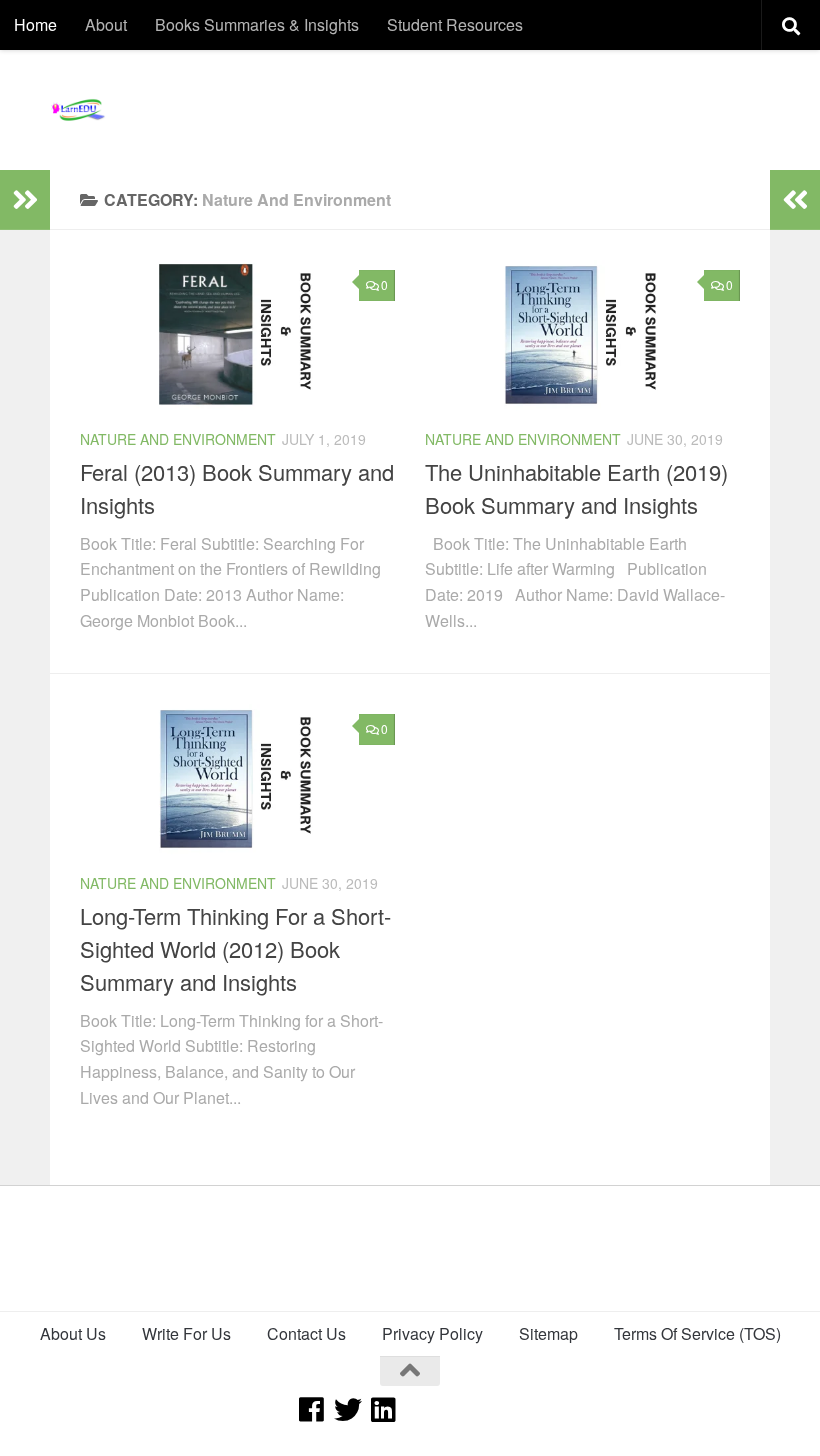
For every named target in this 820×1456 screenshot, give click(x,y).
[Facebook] (312, 1410)
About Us (73, 1333)
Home (35, 24)
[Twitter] (348, 1410)
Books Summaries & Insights (257, 24)
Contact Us (306, 1333)
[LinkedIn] (384, 1410)
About (106, 24)
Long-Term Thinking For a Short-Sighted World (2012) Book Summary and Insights (235, 948)
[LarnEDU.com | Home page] (80, 110)
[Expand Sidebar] (25, 200)
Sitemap (548, 1333)
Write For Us (186, 1333)
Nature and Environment (178, 439)
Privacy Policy (432, 1333)
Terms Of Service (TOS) (697, 1333)
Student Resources (455, 24)
